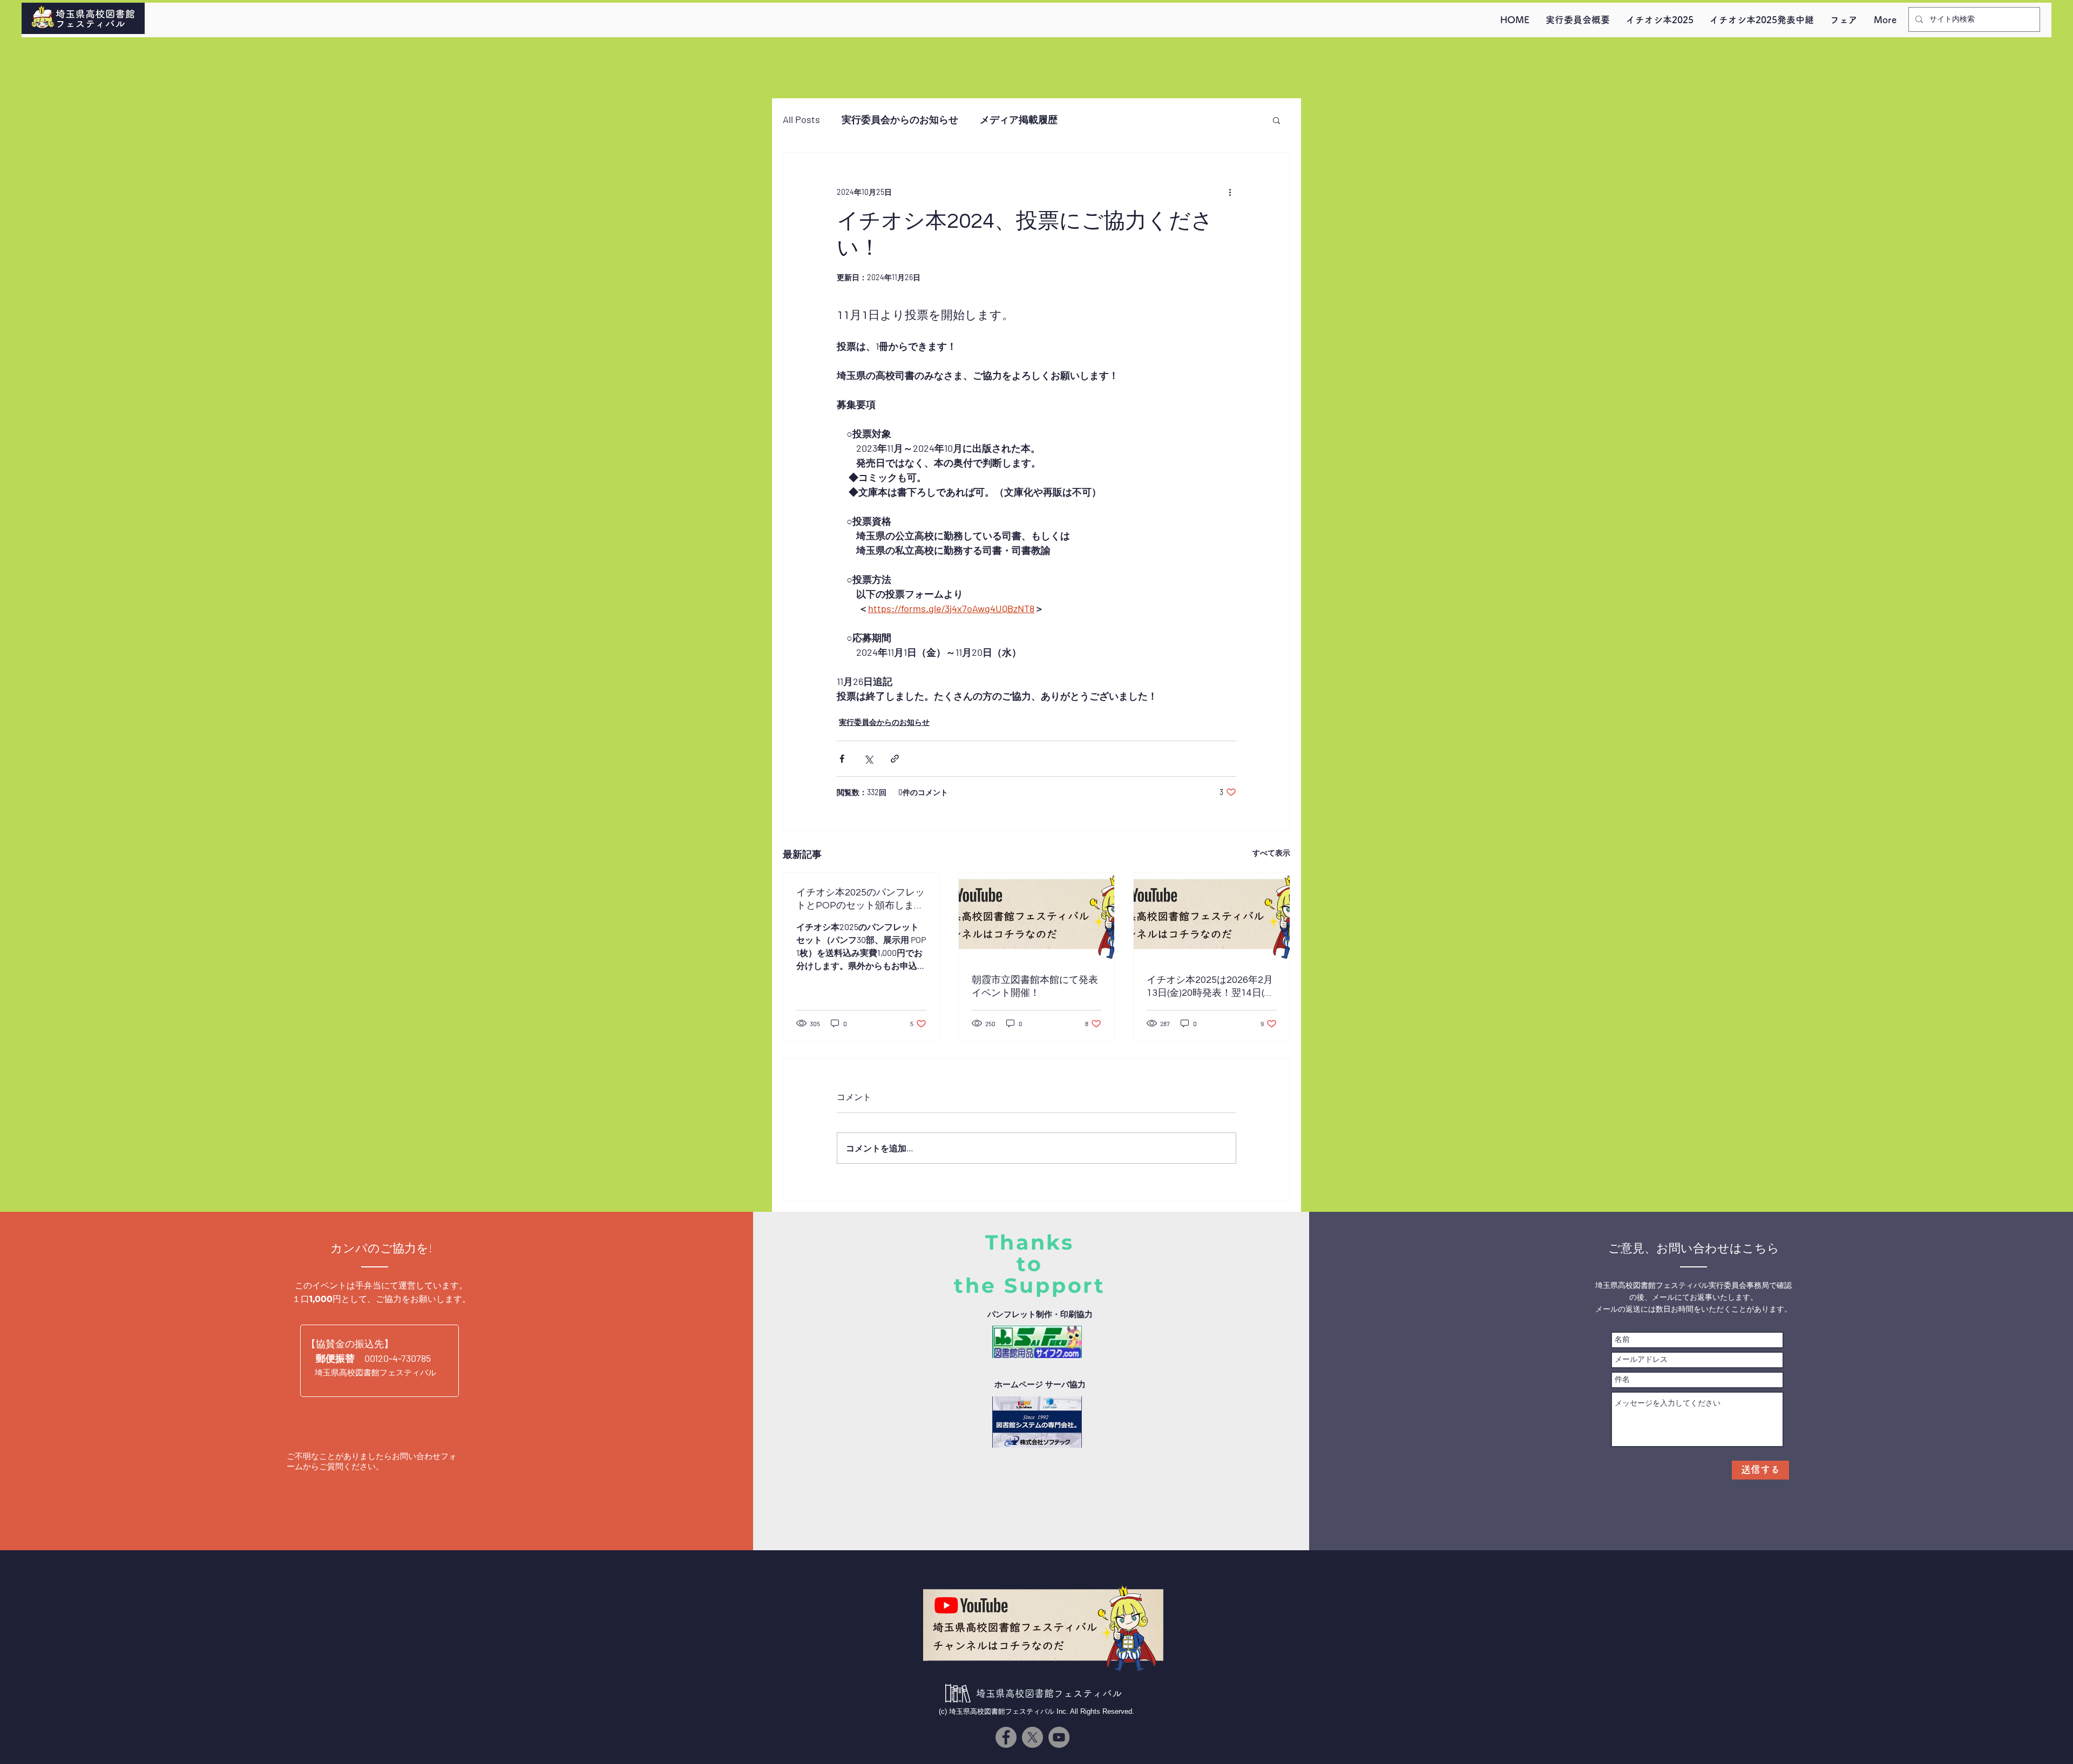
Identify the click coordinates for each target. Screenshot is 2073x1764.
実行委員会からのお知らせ (900, 119)
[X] (1032, 1737)
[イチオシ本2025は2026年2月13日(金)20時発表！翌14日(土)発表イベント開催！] (1212, 917)
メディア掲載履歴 (1019, 119)
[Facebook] (1006, 1737)
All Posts (801, 119)
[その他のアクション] (1230, 192)
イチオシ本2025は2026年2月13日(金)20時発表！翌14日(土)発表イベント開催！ (1211, 987)
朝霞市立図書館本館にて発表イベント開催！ (1035, 986)
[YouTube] (1059, 1737)
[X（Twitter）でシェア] (868, 759)
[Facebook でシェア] (842, 759)
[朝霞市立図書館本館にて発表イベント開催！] (1037, 917)
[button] (1276, 120)
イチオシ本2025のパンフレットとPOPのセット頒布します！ (861, 900)
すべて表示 (1271, 853)
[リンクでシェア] (895, 759)
